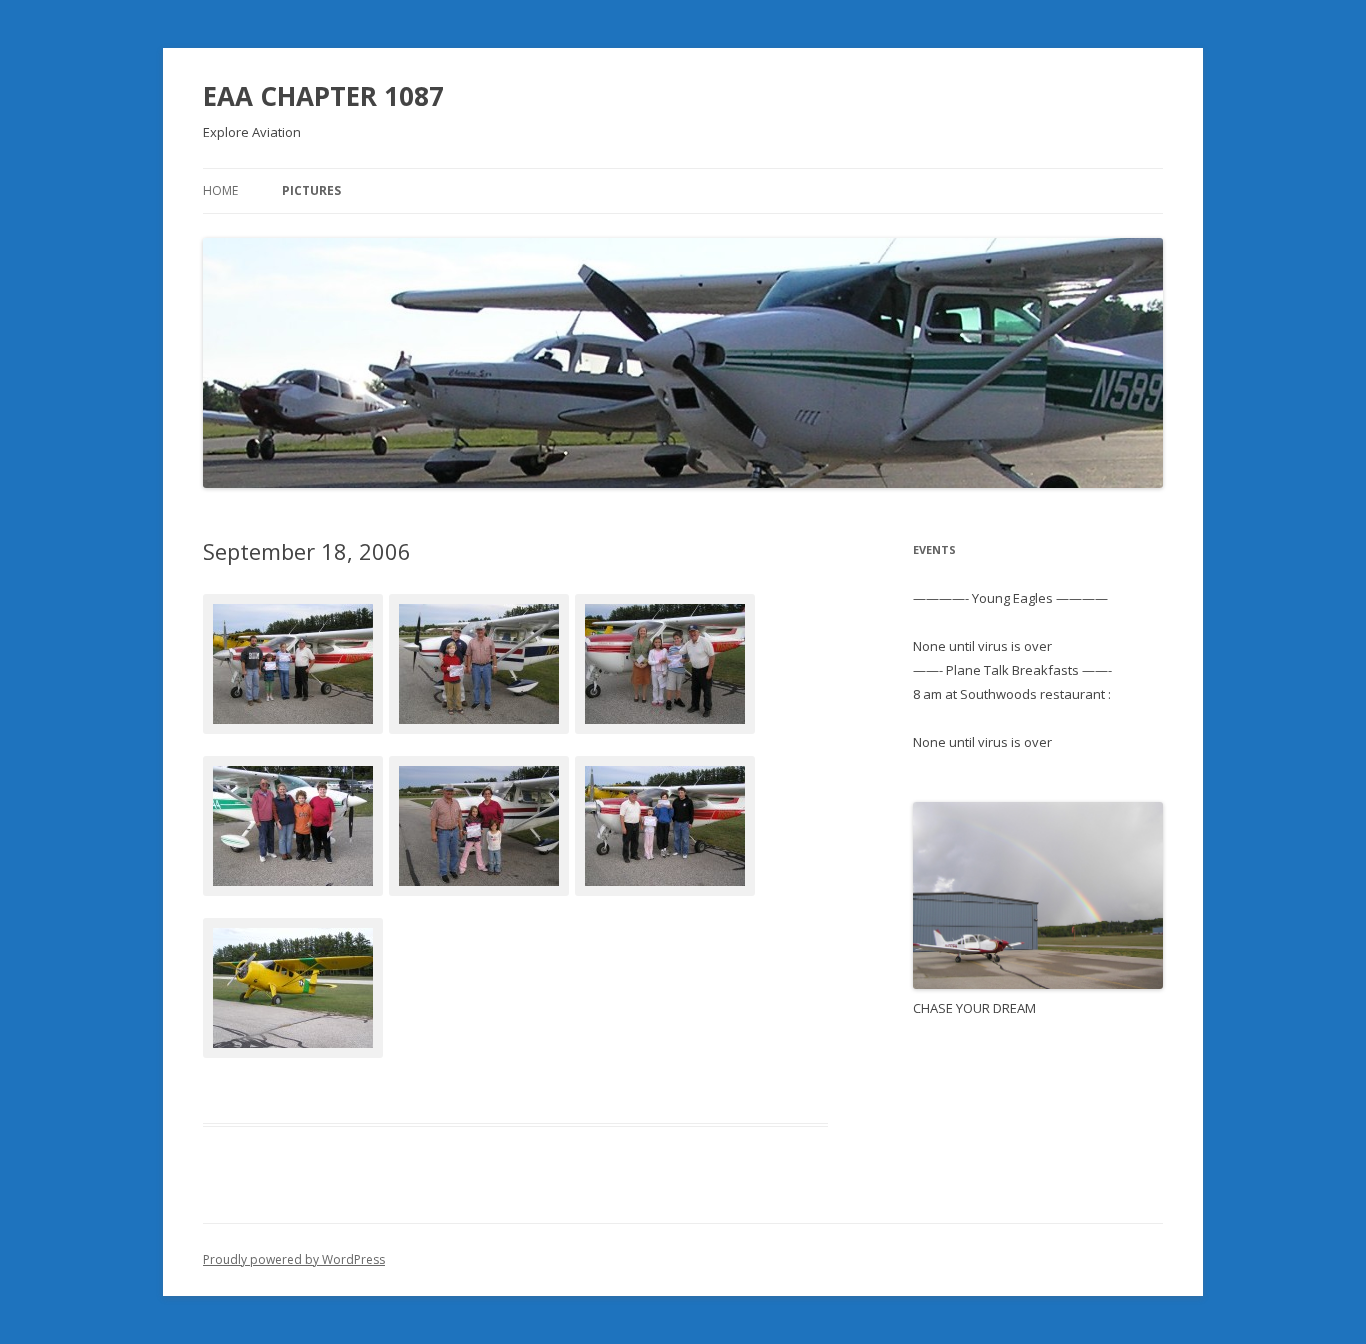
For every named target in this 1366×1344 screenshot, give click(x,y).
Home (220, 190)
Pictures (311, 190)
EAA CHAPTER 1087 (323, 96)
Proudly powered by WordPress (294, 1259)
